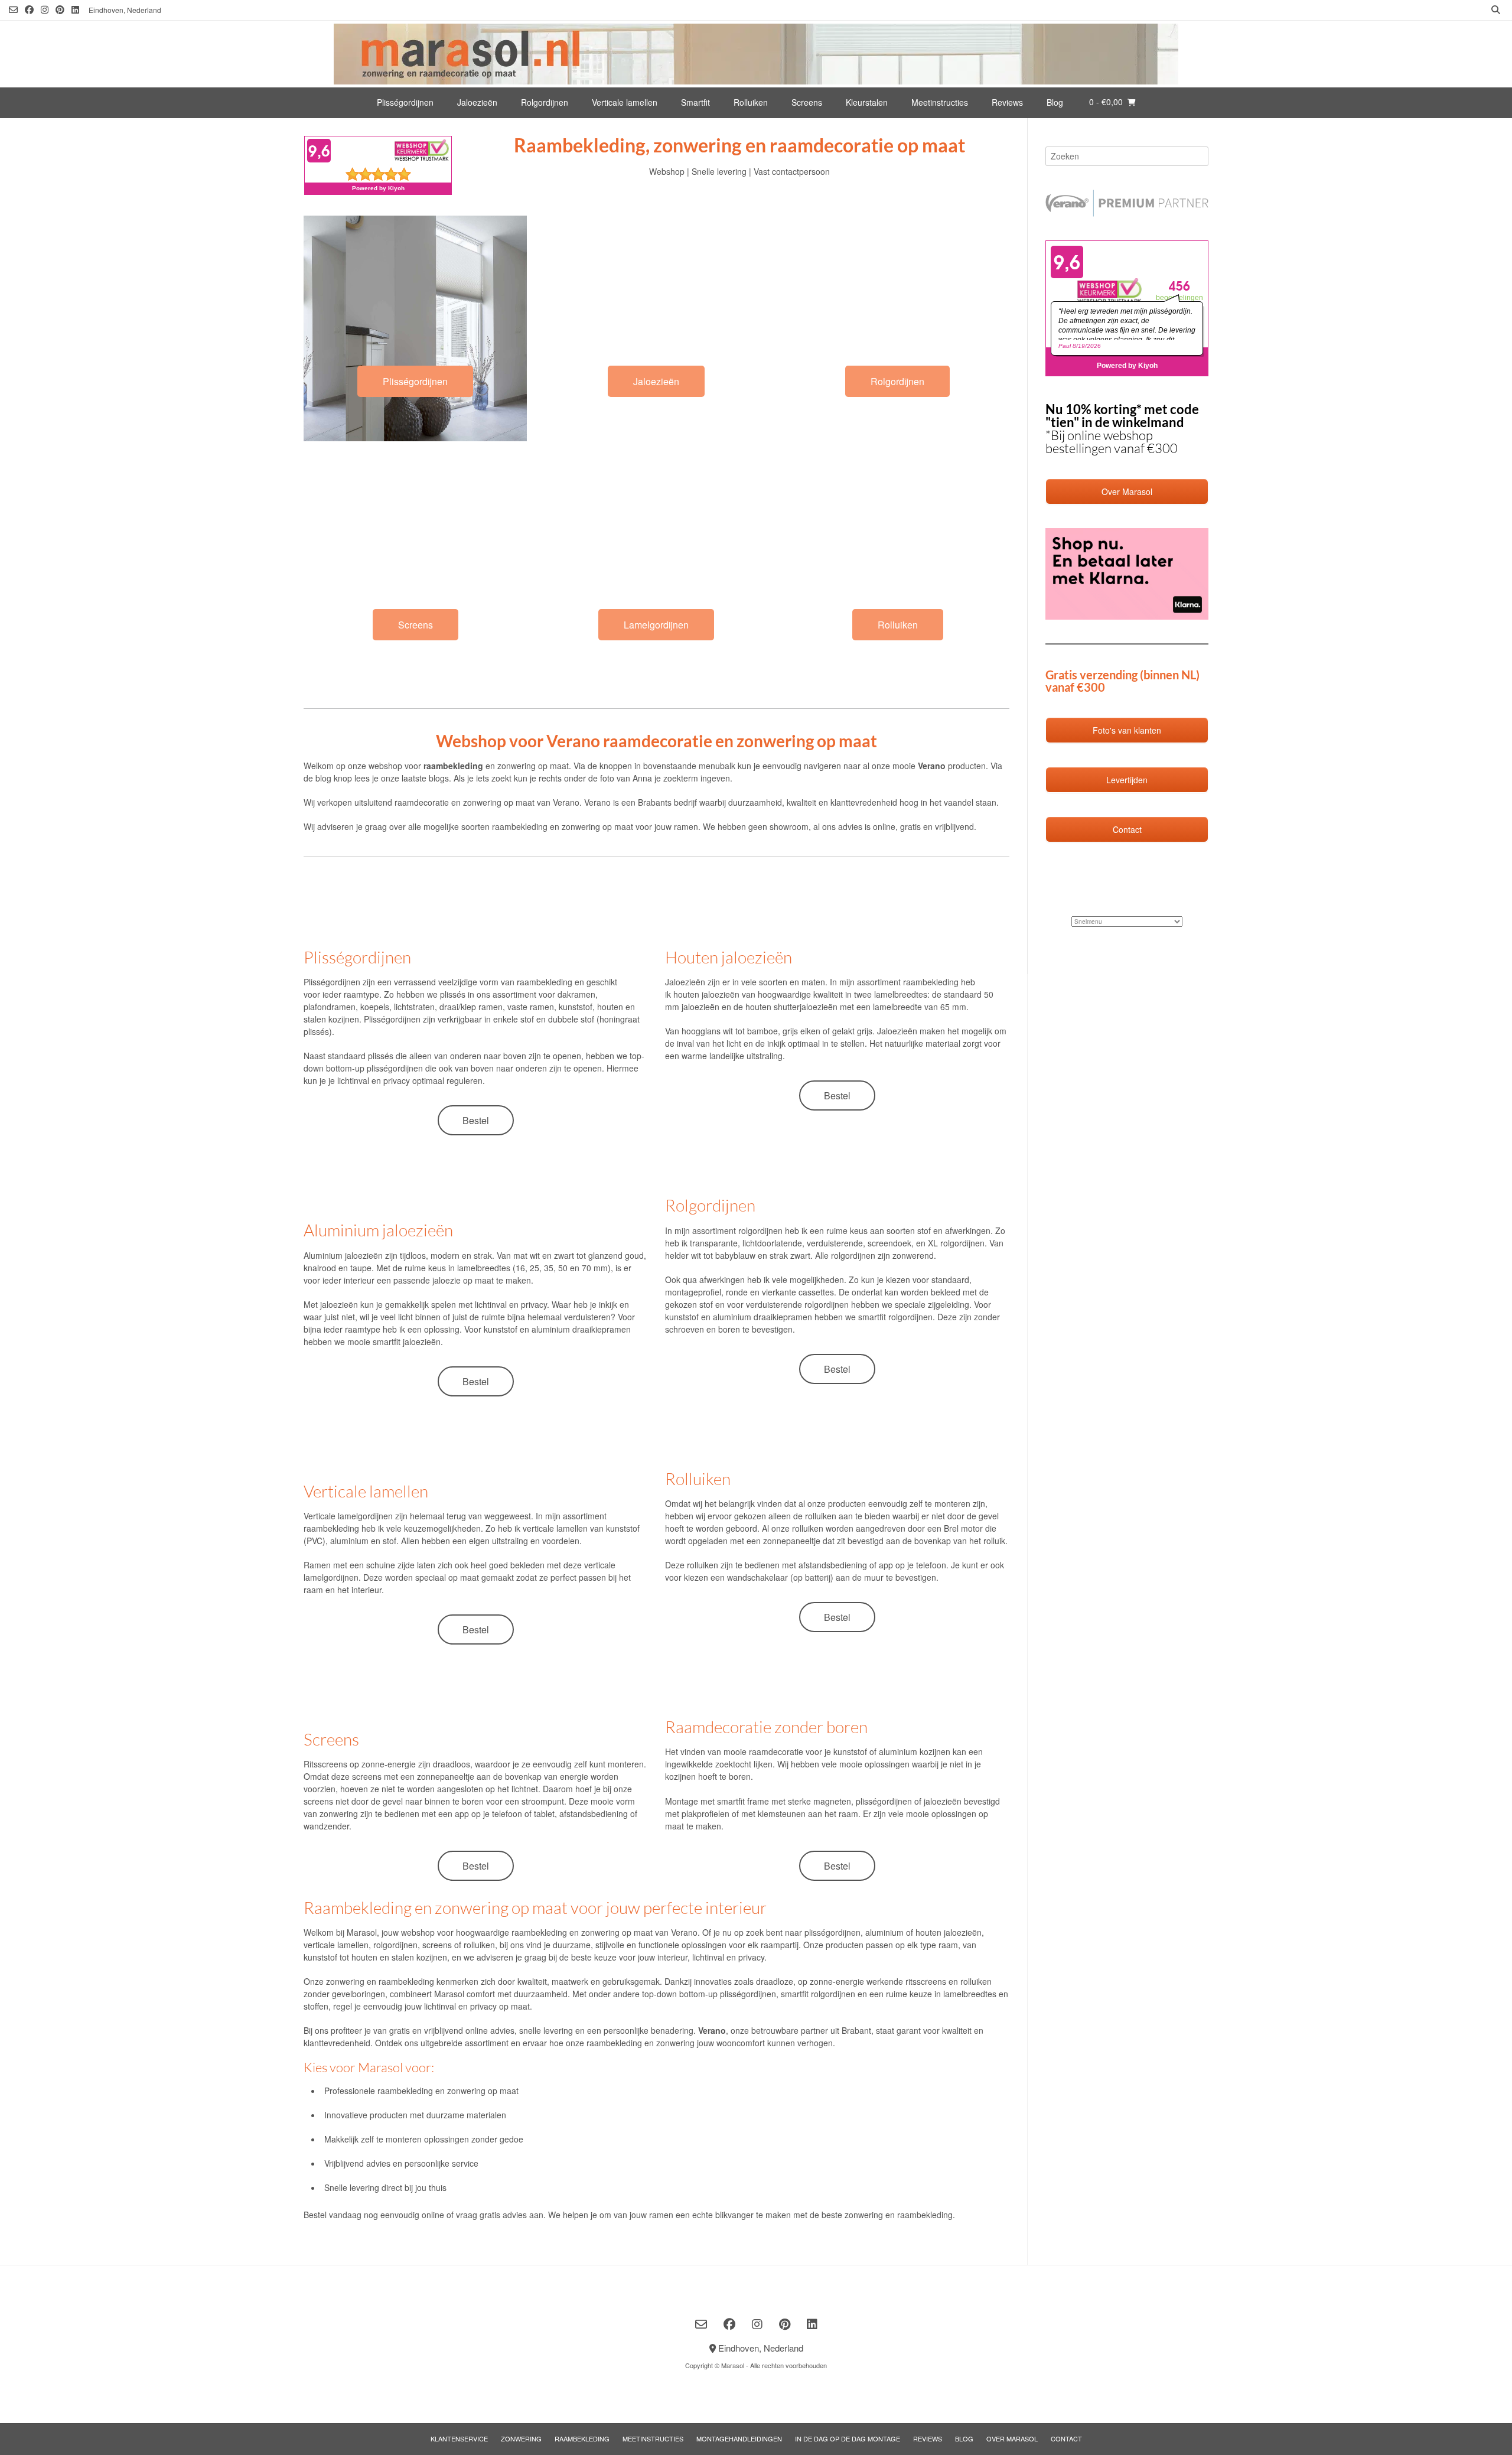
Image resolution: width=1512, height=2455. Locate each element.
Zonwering (521, 2438)
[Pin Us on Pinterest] (60, 10)
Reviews (1007, 102)
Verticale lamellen (625, 102)
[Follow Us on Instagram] (45, 10)
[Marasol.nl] (756, 54)
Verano (566, 802)
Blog (1055, 102)
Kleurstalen (867, 102)
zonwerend (913, 1255)
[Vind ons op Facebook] (29, 10)
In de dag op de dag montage (848, 2438)
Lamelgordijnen (656, 625)
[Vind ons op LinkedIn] (75, 10)
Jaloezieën (477, 102)
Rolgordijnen (545, 102)
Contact (1066, 2438)
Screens (807, 102)
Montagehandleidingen (739, 2438)
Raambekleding (582, 2438)
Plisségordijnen (405, 102)
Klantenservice (459, 2438)
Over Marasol (1012, 2438)
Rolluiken (751, 102)
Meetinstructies (940, 102)
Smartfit (695, 102)
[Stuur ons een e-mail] (13, 10)
